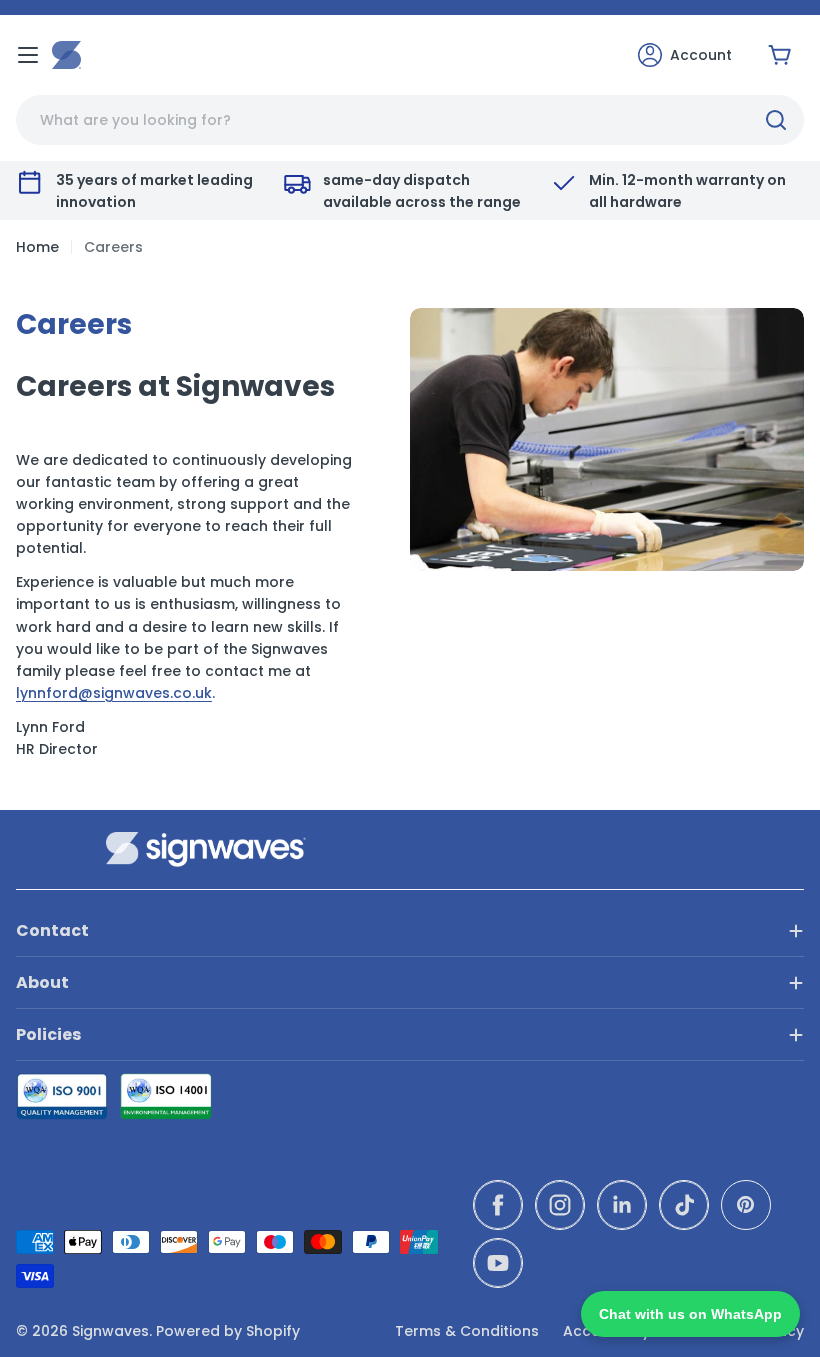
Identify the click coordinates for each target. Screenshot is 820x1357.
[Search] (776, 120)
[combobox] (410, 120)
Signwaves (110, 1331)
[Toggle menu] (28, 55)
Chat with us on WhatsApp (690, 1314)
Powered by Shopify (228, 1331)
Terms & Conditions (467, 1331)
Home (37, 247)
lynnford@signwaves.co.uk (114, 693)
